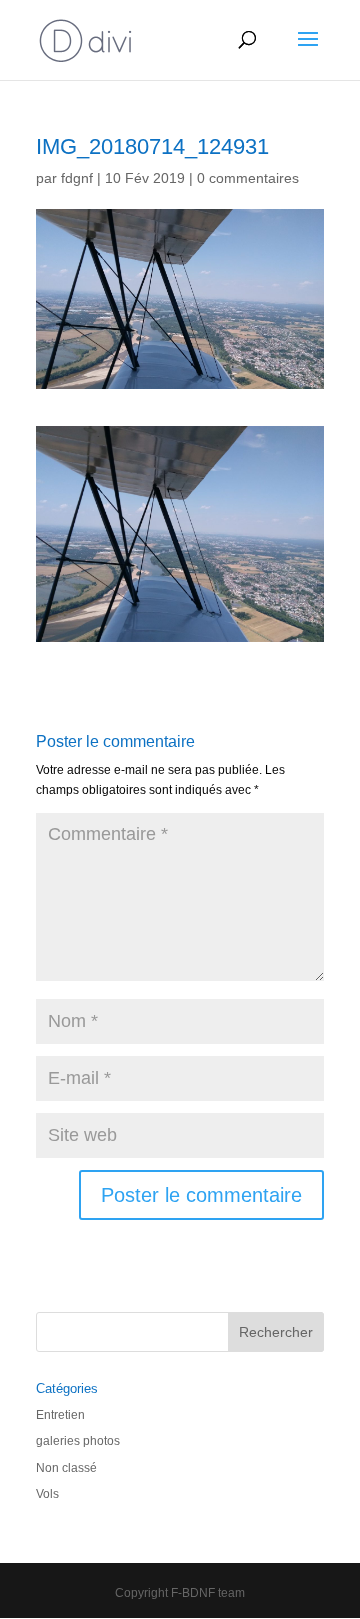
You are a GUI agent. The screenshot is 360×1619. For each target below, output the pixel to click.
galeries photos (78, 1441)
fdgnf (77, 178)
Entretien (60, 1415)
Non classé (66, 1468)
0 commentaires (248, 178)
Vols (47, 1494)
